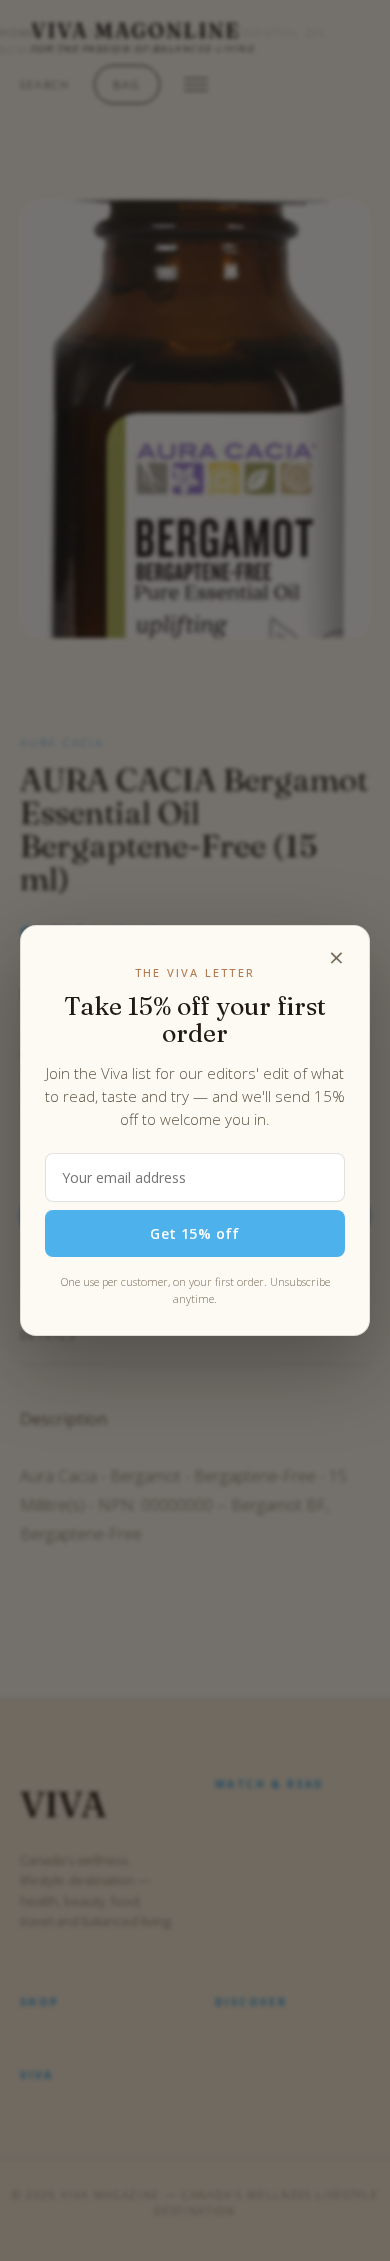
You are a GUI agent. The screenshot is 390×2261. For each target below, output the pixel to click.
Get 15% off (195, 1233)
